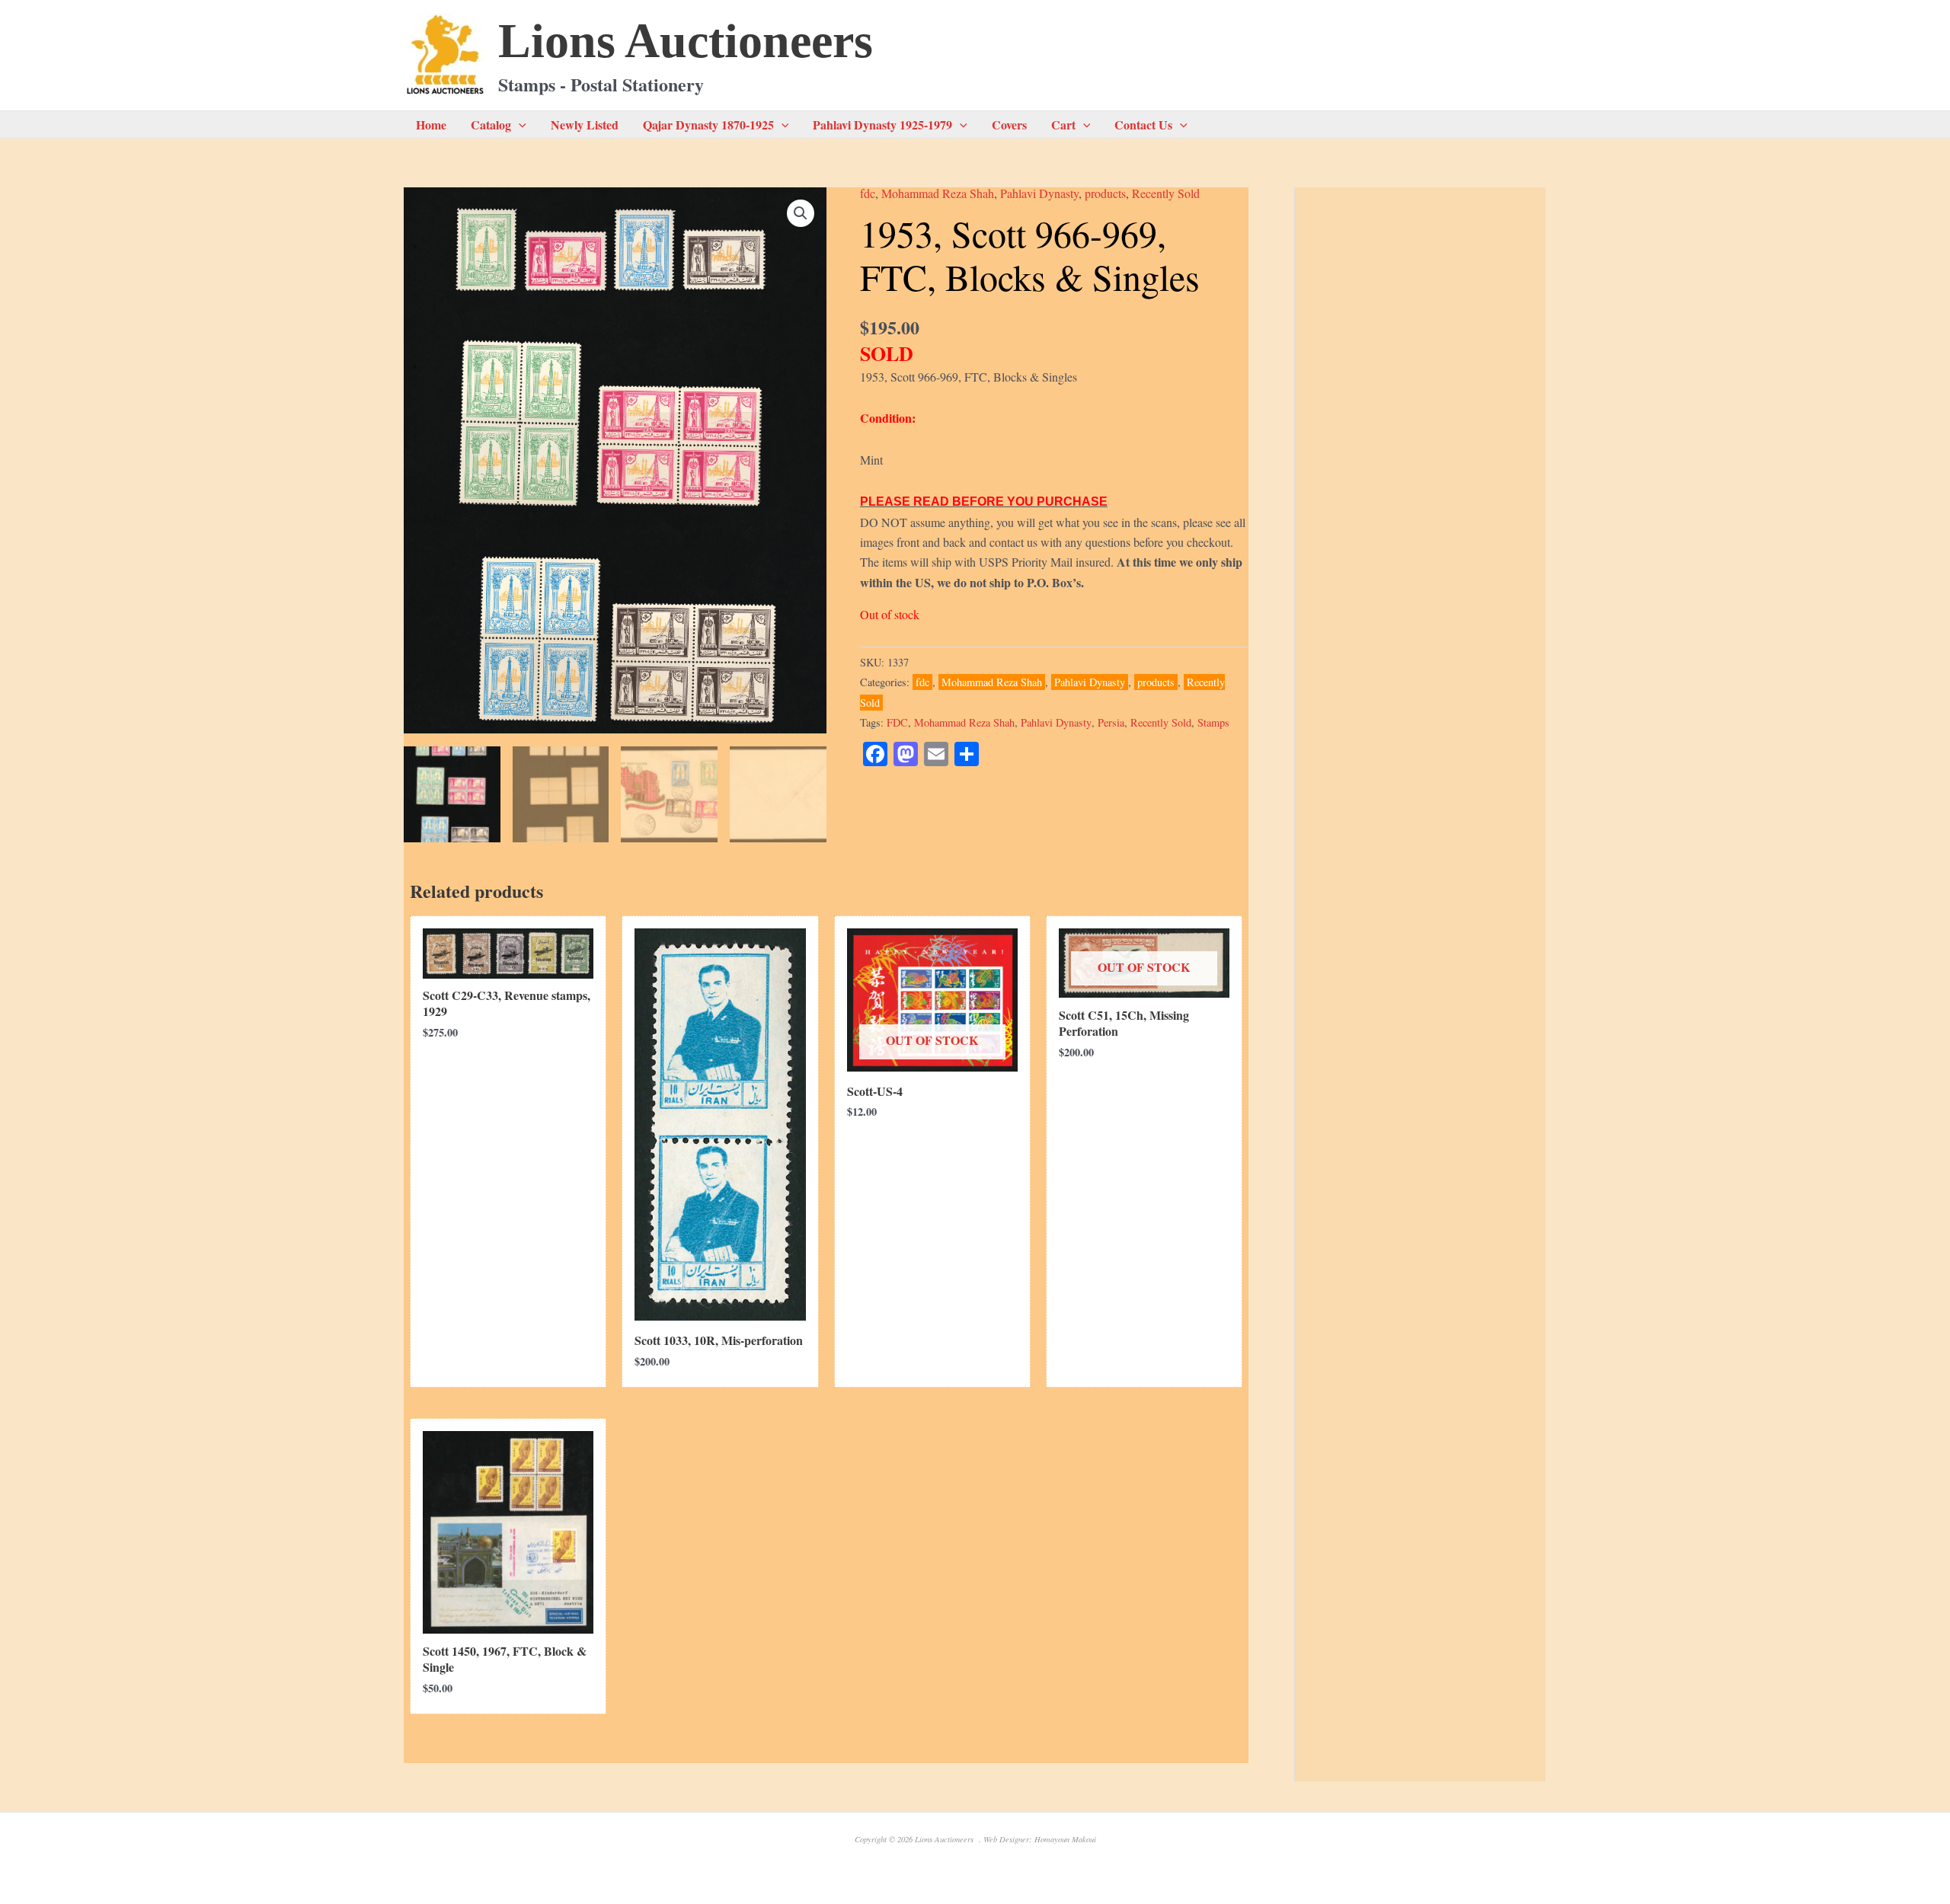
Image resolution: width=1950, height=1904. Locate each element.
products (1105, 193)
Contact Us (1143, 125)
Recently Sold (1166, 193)
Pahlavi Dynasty (1039, 193)
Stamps (1213, 722)
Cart (1063, 125)
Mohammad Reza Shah (938, 193)
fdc (868, 193)
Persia (1111, 722)
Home (431, 125)
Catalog (491, 125)
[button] (519, 125)
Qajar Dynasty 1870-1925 (708, 125)
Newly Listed (585, 125)
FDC (897, 722)
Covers (1009, 125)
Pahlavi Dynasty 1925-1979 (882, 125)
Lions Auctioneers (686, 41)
